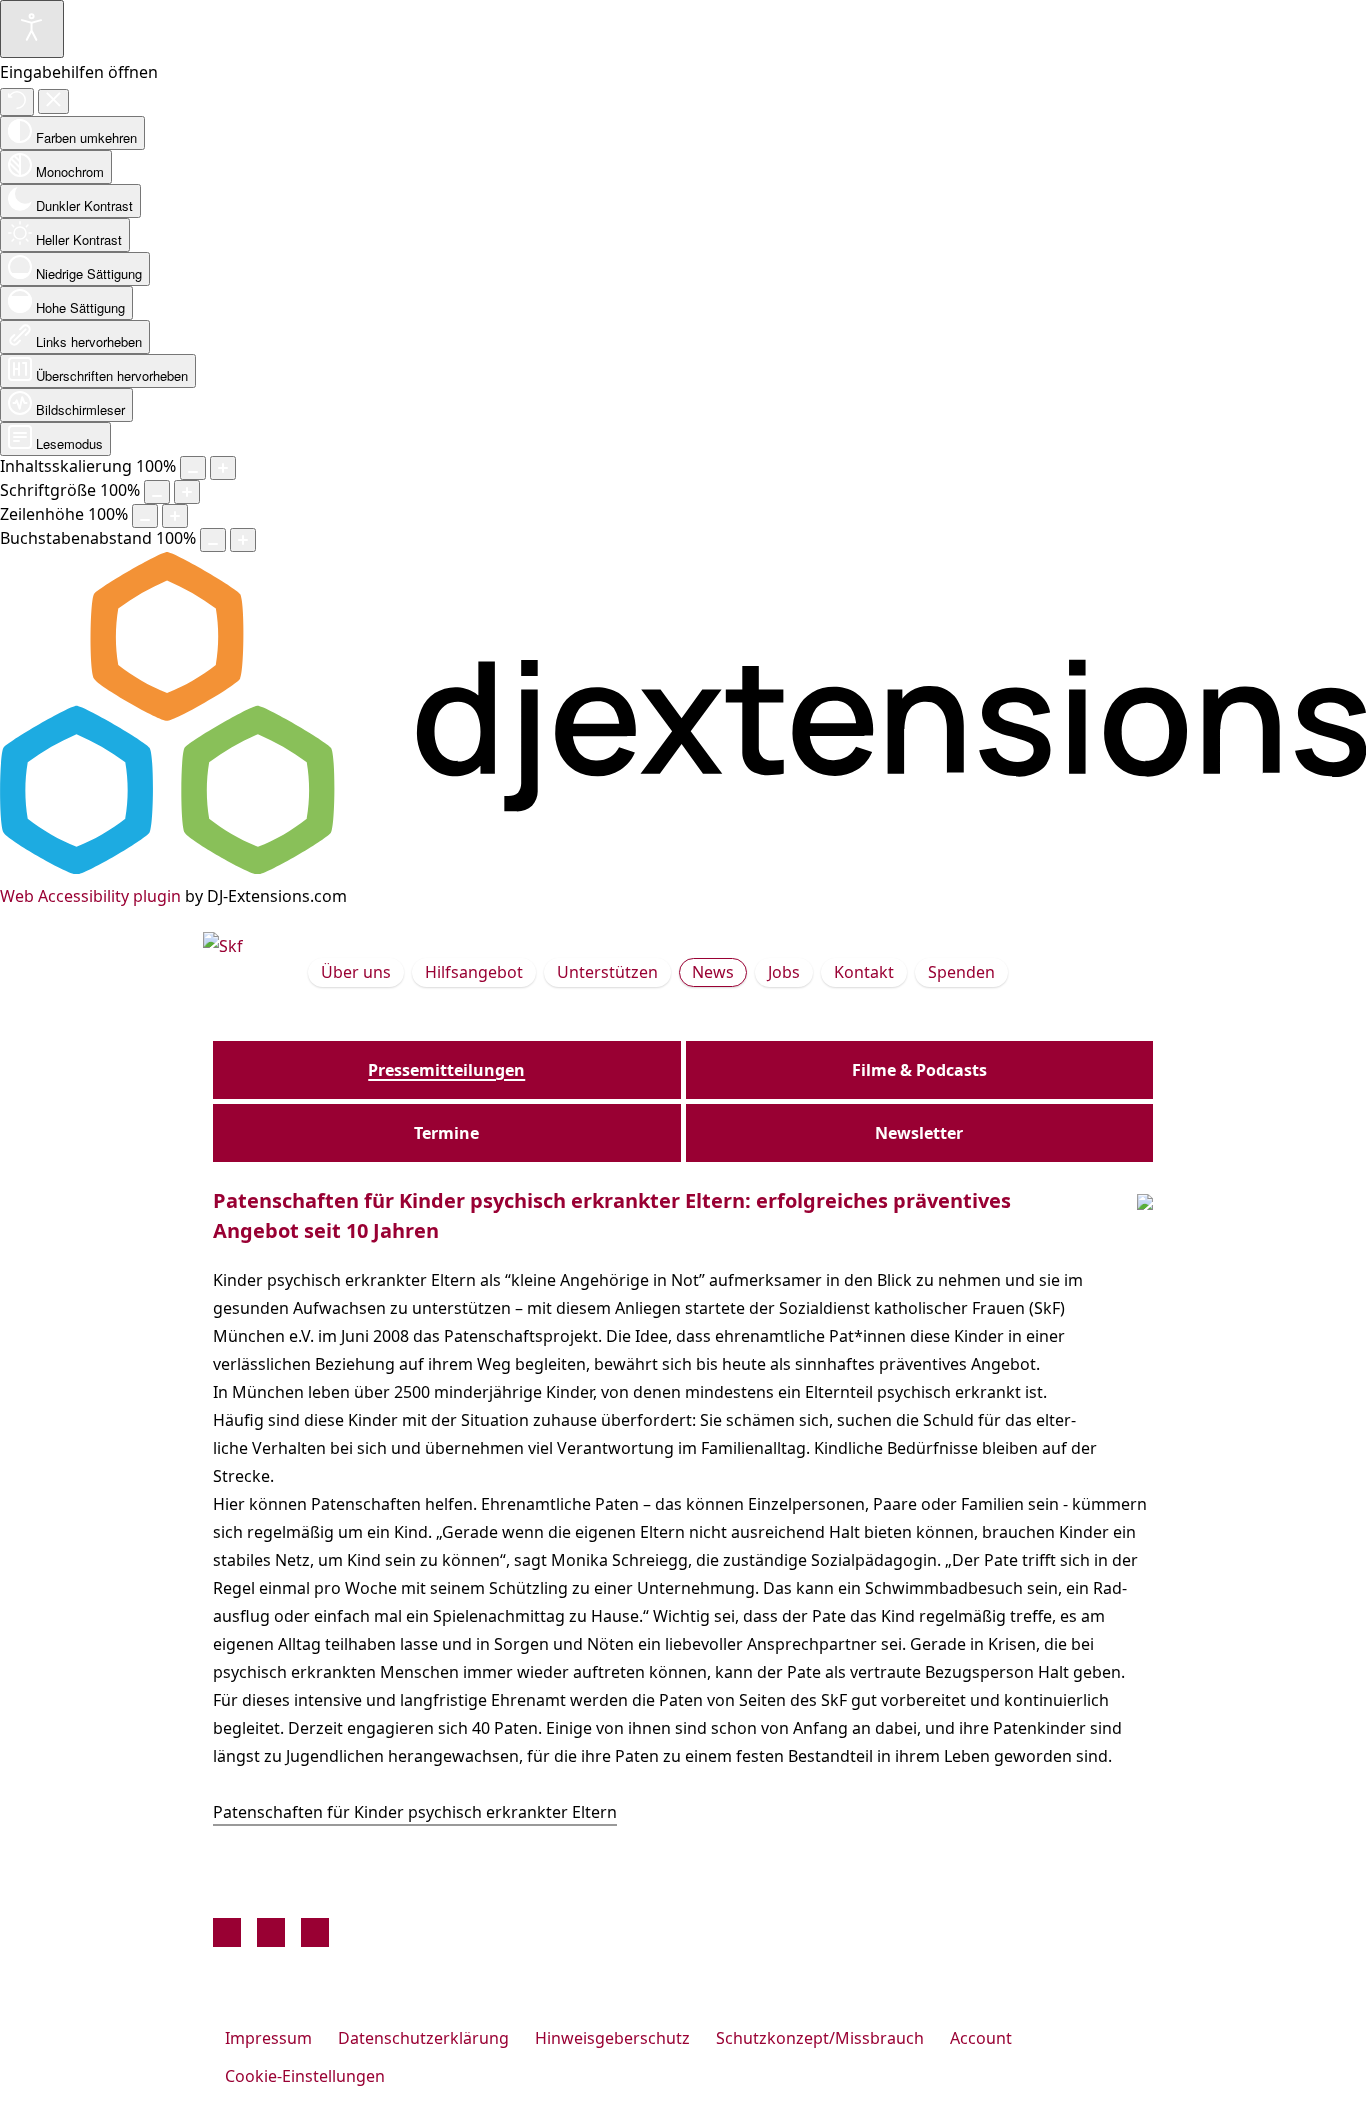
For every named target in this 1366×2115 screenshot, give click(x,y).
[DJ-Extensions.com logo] (683, 868)
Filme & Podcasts (919, 1070)
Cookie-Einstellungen (305, 2076)
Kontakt (864, 972)
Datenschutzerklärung (423, 2038)
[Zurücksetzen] (17, 102)
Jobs (784, 972)
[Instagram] (271, 1932)
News (713, 972)
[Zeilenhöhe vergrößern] (175, 516)
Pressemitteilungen (446, 1070)
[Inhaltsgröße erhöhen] (223, 468)
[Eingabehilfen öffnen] (32, 29)
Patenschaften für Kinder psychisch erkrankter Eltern (415, 1812)
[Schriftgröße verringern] (157, 492)
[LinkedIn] (315, 1932)
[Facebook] (227, 1932)
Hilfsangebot (474, 972)
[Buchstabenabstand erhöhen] (243, 540)
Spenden (961, 972)
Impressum (268, 2038)
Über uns (356, 972)
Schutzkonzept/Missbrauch (820, 2038)
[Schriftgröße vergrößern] (187, 492)
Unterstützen (607, 972)
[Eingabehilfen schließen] (53, 101)
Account (981, 2038)
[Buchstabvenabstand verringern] (213, 540)
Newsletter (919, 1133)
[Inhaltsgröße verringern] (193, 468)
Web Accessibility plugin (90, 896)
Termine (446, 1133)
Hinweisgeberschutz (612, 2038)
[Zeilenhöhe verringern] (145, 516)
